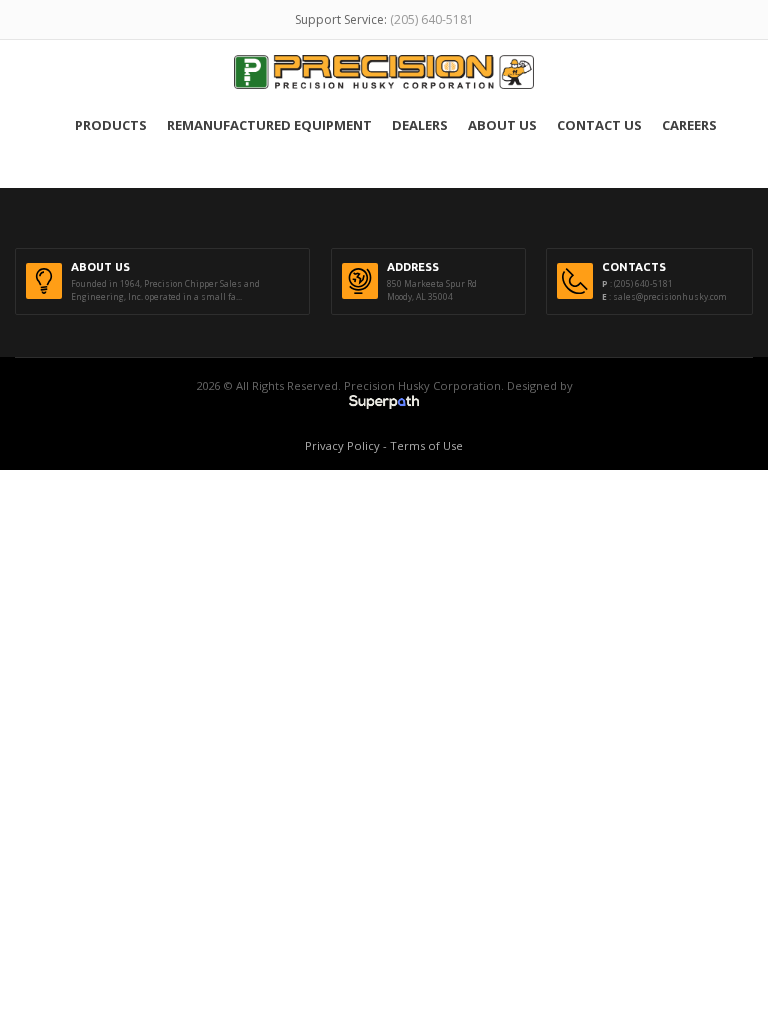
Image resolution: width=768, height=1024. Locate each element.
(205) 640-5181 (432, 19)
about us (502, 125)
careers (689, 125)
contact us (599, 125)
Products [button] (111, 125)
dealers (420, 125)
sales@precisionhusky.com (670, 296)
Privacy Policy (342, 445)
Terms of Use (426, 445)
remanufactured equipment (269, 125)
